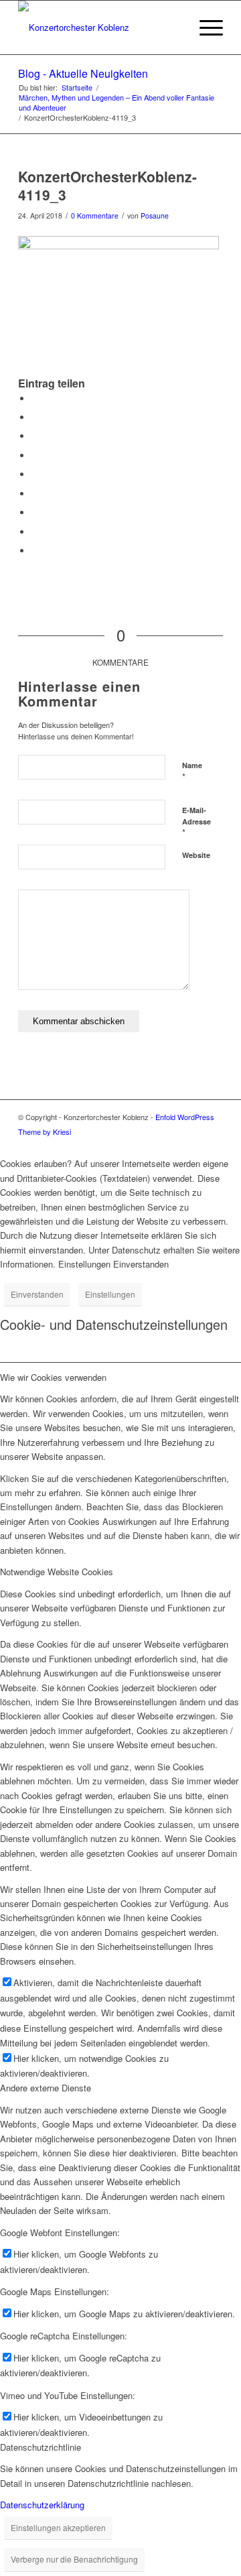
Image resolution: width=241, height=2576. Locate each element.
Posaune (155, 216)
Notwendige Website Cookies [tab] (57, 1572)
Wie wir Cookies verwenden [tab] (53, 1377)
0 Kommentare (95, 216)
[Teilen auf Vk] (35, 512)
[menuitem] (173, 27)
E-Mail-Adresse (196, 822)
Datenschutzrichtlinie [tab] (41, 2447)
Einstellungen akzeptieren (58, 2527)
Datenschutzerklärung (42, 2505)
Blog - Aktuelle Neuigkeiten (83, 73)
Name (192, 772)
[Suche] (173, 27)
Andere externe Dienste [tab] (46, 2088)
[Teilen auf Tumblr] (35, 494)
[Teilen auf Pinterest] (35, 455)
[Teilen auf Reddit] (35, 532)
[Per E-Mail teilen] (35, 551)
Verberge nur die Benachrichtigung (74, 2559)
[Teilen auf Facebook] (35, 398)
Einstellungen (110, 1294)
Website (196, 855)
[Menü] (205, 27)
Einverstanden (37, 1294)
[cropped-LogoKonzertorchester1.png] (100, 27)
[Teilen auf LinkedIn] (35, 474)
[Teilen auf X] (35, 417)
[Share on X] (35, 436)
